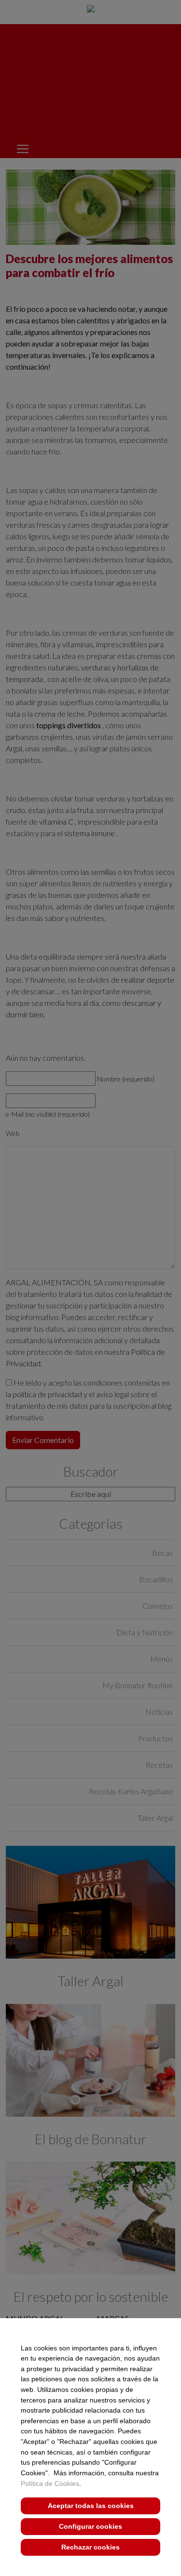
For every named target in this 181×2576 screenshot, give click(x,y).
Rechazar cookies (90, 2547)
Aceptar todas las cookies (91, 2506)
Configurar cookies (90, 2526)
